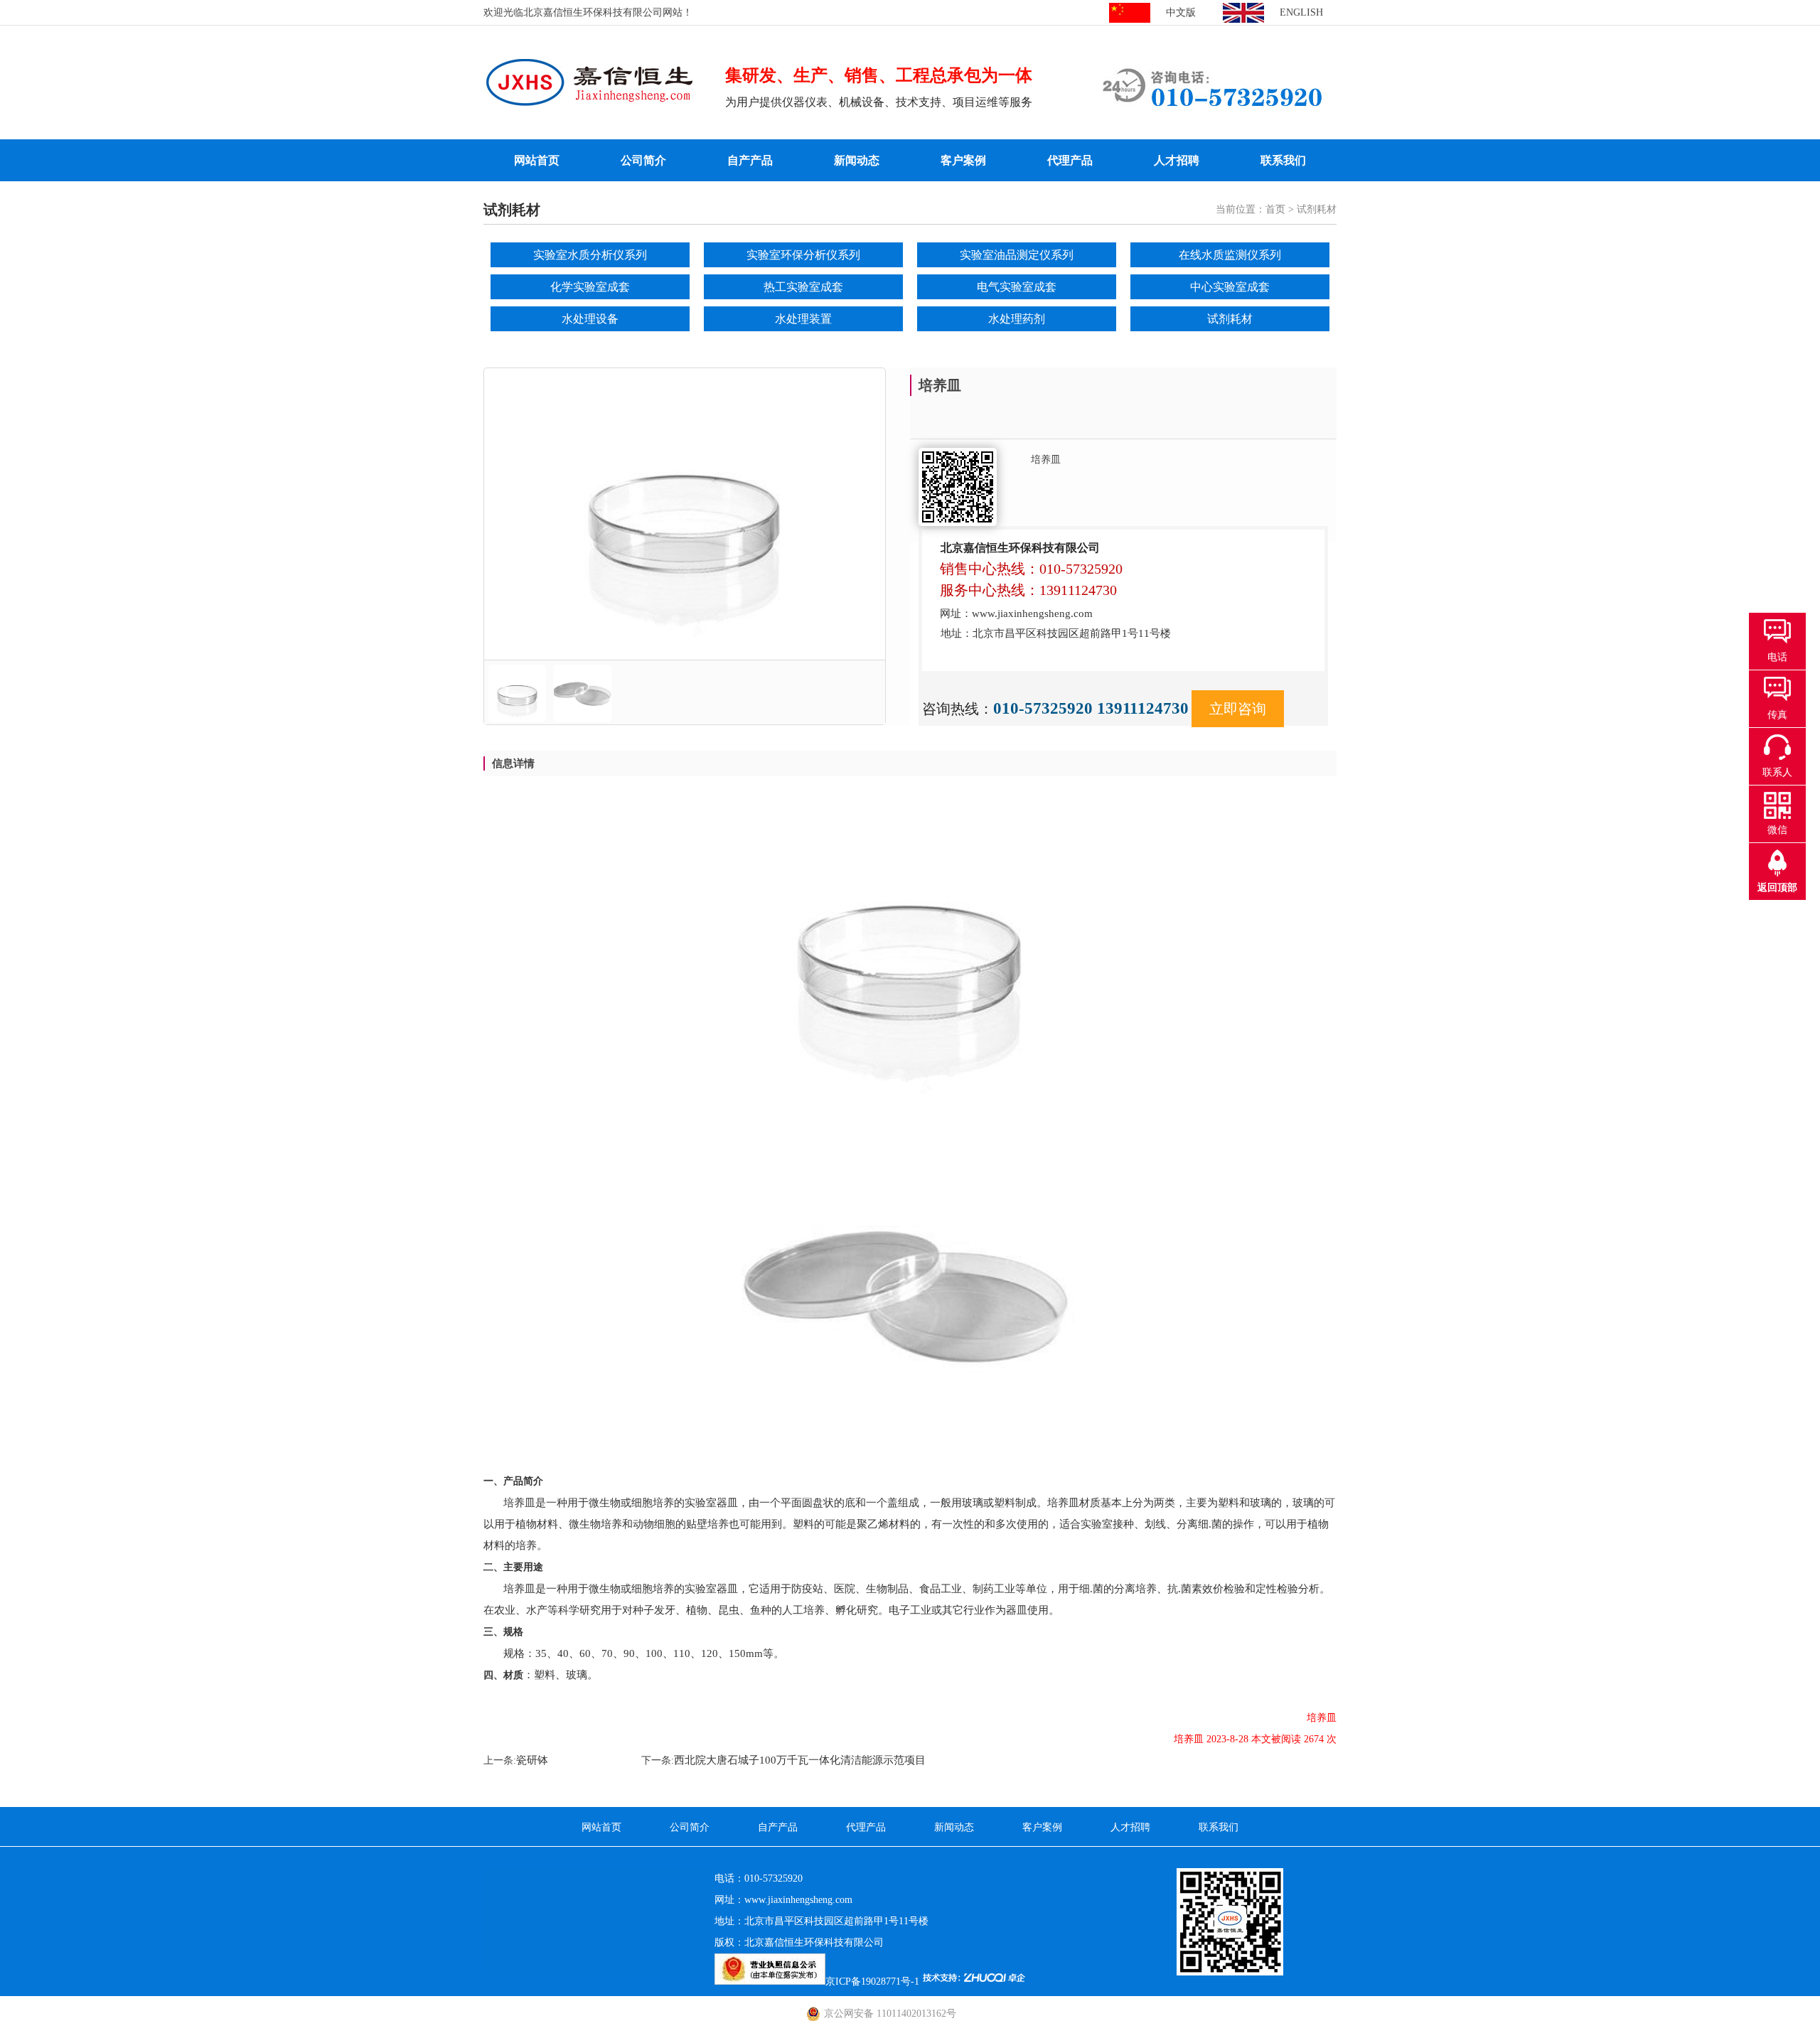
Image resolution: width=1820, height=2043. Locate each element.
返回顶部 (1777, 888)
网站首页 (537, 160)
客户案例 (963, 160)
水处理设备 (590, 319)
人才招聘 (1177, 160)
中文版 (1181, 12)
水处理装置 (803, 319)
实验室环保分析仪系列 (803, 255)
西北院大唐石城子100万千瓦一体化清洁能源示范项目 (800, 1760)
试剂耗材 (1230, 319)
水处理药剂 (1017, 319)
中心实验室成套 (1230, 287)
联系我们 (1283, 160)
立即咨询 (1238, 709)
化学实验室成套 (590, 287)
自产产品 (750, 160)
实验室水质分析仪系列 (590, 255)
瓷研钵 (532, 1760)
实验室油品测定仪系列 (1017, 255)
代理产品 (1070, 160)
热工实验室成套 (803, 287)
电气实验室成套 (1017, 287)
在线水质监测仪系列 (1230, 255)
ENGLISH (1301, 12)
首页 (1275, 209)
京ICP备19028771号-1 (872, 1982)
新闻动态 (857, 160)
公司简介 (643, 160)
